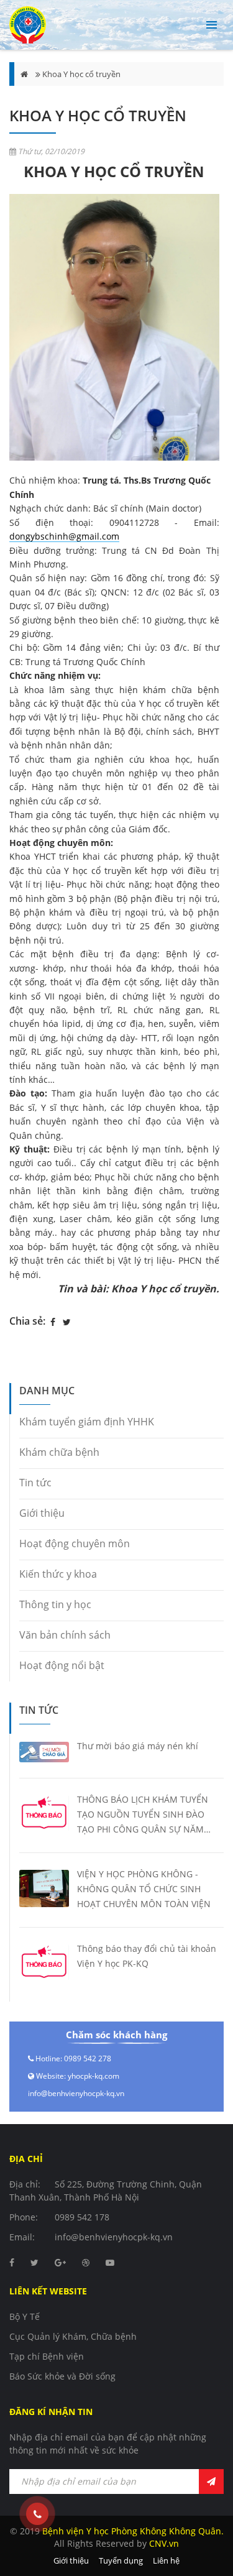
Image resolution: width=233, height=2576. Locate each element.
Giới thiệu (42, 1513)
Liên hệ (166, 2560)
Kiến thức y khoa (58, 1574)
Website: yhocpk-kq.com (78, 2076)
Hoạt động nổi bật (62, 1665)
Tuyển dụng (121, 2560)
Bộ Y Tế (25, 2316)
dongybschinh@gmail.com (64, 536)
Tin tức (35, 1483)
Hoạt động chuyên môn (75, 1543)
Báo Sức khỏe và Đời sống (62, 2376)
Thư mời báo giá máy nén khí (138, 1746)
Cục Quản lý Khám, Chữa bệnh (73, 2336)
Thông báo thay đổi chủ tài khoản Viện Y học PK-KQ (147, 1956)
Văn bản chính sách (65, 1635)
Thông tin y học (55, 1604)
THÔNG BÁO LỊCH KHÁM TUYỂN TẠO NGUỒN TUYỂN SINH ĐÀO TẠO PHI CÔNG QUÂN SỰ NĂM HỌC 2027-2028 (143, 1815)
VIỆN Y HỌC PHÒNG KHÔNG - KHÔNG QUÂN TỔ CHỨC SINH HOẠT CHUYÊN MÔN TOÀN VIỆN (144, 1889)
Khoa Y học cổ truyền (81, 74)
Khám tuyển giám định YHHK (87, 1422)
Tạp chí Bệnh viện (47, 2356)
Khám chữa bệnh (59, 1452)
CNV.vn (164, 2543)
